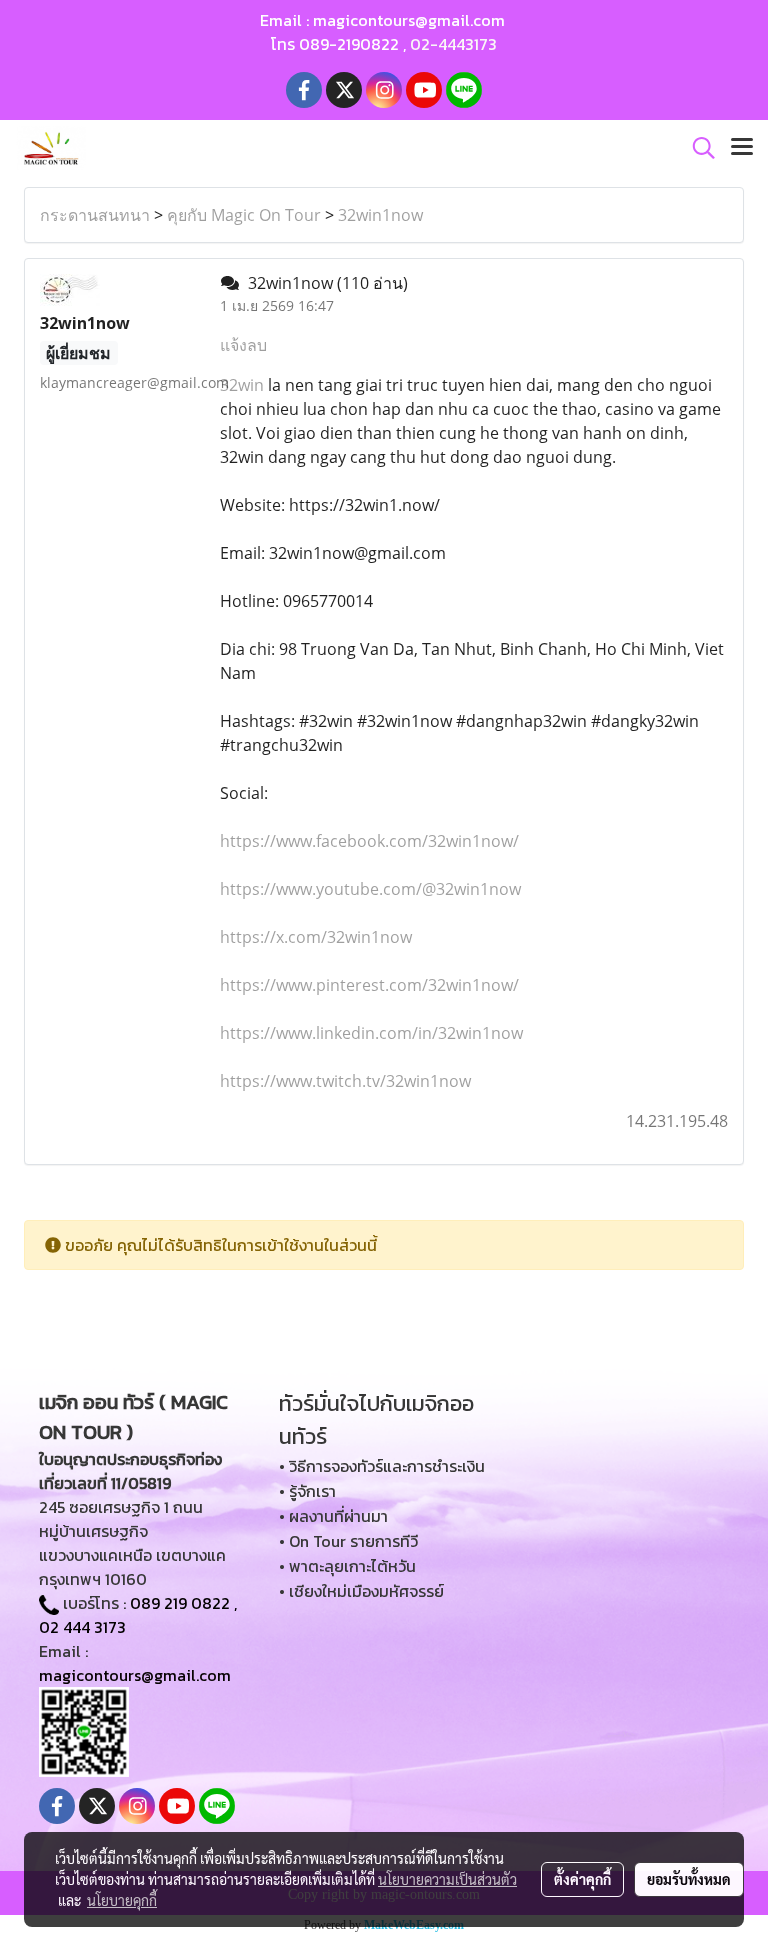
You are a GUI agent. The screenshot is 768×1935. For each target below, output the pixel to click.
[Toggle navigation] (742, 148)
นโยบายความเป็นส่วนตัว (447, 1879)
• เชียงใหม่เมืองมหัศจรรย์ (361, 1591)
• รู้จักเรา (307, 1491)
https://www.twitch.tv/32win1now (345, 1081)
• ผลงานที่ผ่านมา (333, 1516)
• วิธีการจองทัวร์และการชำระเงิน (382, 1466)
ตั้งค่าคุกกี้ (582, 1879)
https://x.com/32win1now (316, 937)
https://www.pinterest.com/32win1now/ (369, 985)
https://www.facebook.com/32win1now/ (369, 841)
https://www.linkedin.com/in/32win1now (371, 1033)
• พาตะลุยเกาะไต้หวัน (347, 1566)
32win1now (380, 215)
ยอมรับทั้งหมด (689, 1879)
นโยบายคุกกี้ (122, 1900)
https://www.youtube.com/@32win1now (370, 889)
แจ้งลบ (243, 345)
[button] (697, 148)
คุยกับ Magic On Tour (244, 215)
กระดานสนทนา (95, 215)
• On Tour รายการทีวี (348, 1541)
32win (242, 385)
